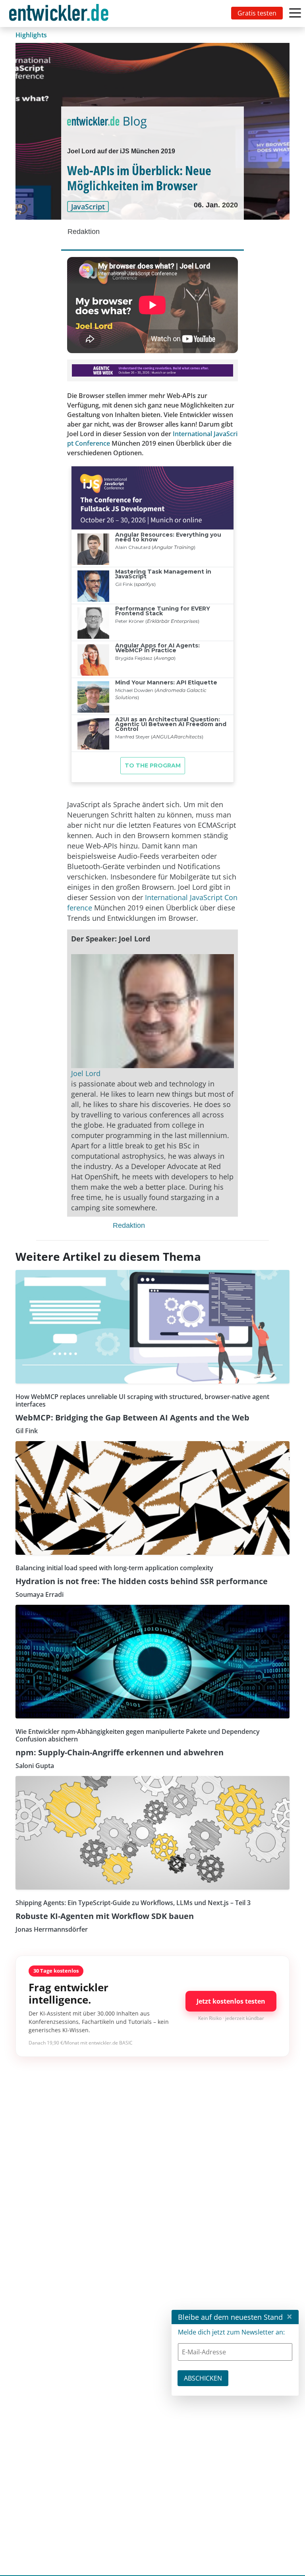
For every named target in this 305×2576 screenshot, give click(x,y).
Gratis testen (257, 13)
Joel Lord (86, 1073)
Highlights (31, 35)
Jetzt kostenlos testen (231, 2001)
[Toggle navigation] (60, 14)
